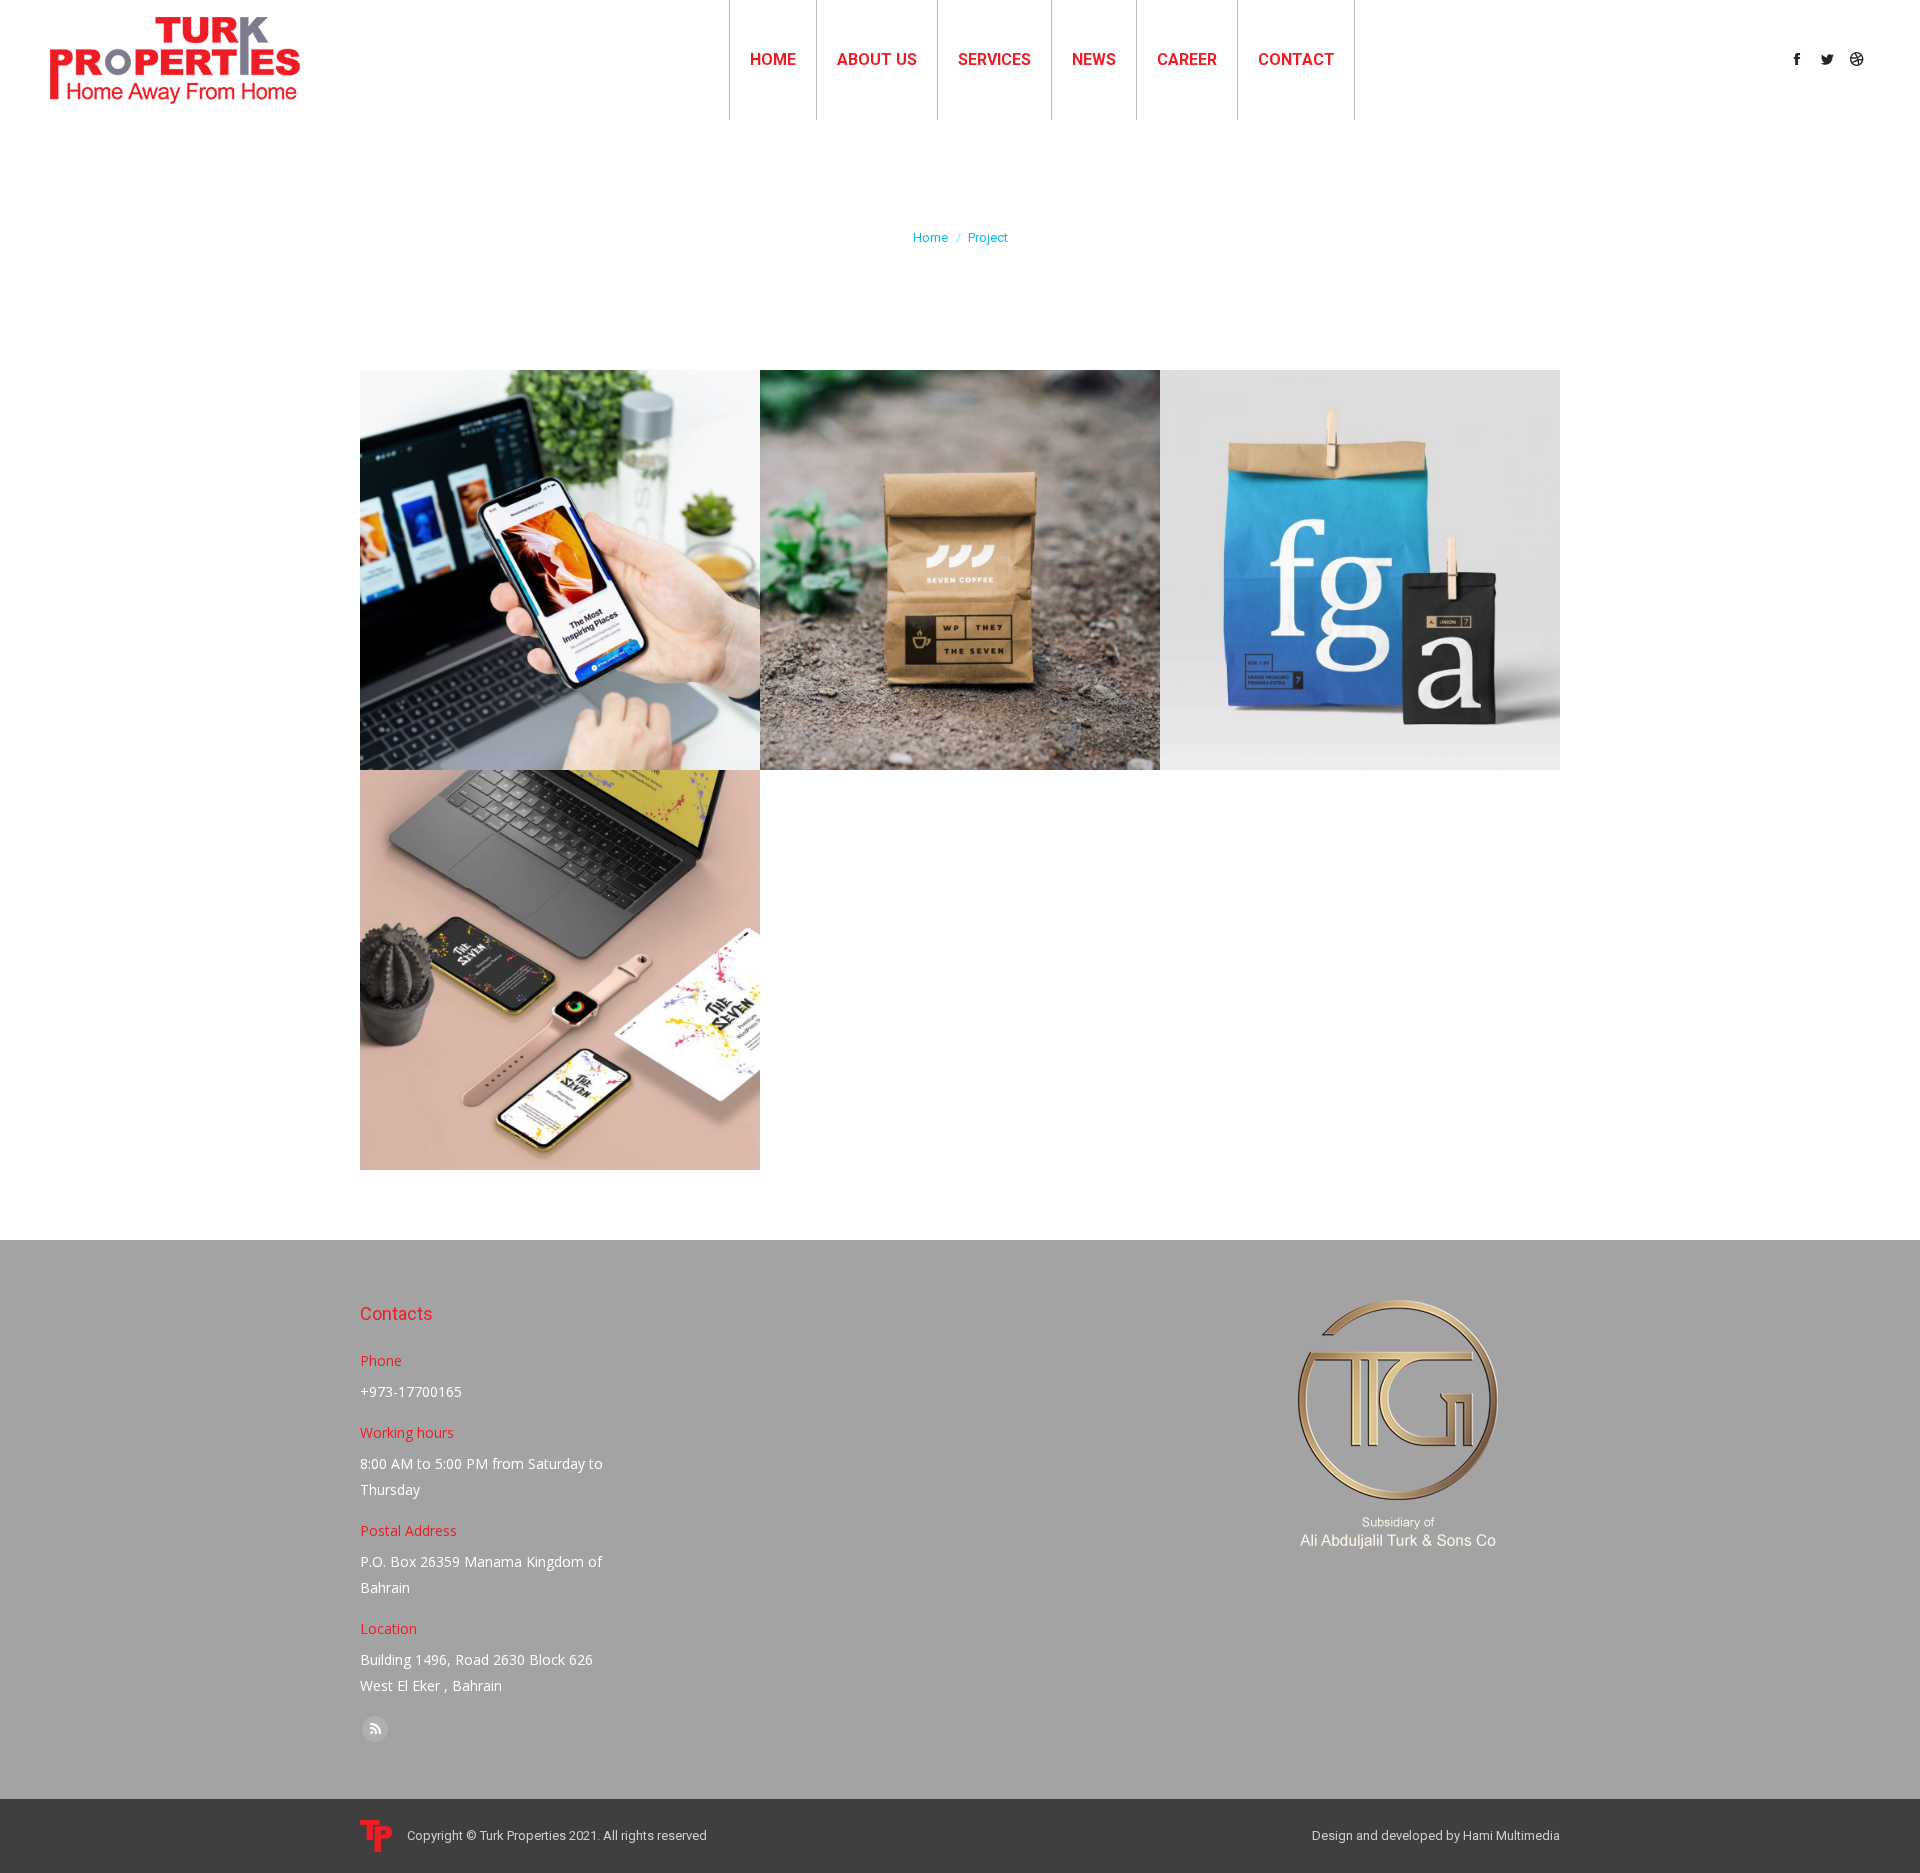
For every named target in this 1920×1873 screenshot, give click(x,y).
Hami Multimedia (1511, 1835)
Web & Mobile (560, 570)
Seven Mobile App (560, 547)
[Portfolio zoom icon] (560, 500)
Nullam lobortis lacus (1360, 558)
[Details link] (614, 500)
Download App (506, 500)
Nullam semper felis (960, 558)
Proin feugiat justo (560, 947)
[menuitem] (773, 60)
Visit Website (506, 900)
